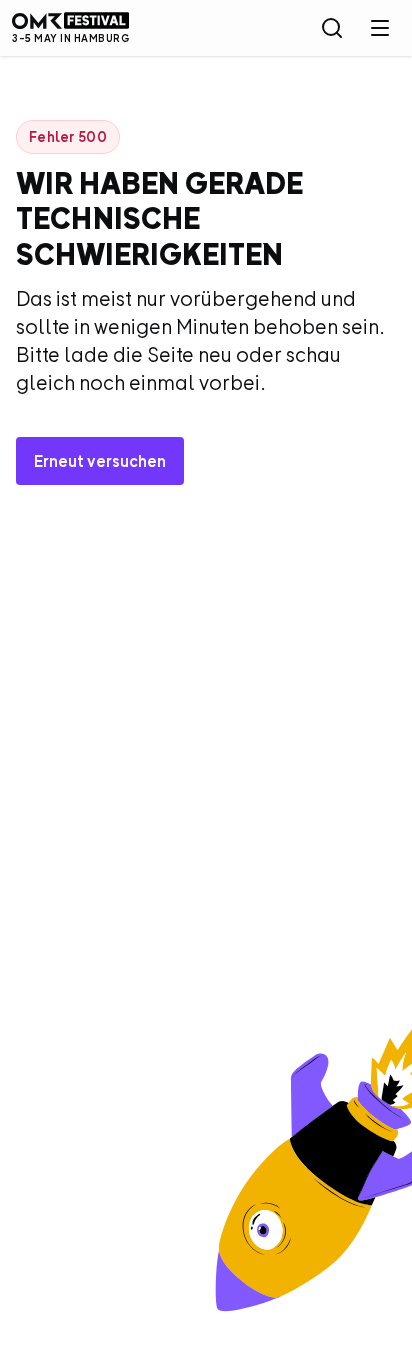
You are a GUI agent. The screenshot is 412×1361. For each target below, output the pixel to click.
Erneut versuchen (100, 461)
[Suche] (332, 28)
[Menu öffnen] (380, 28)
